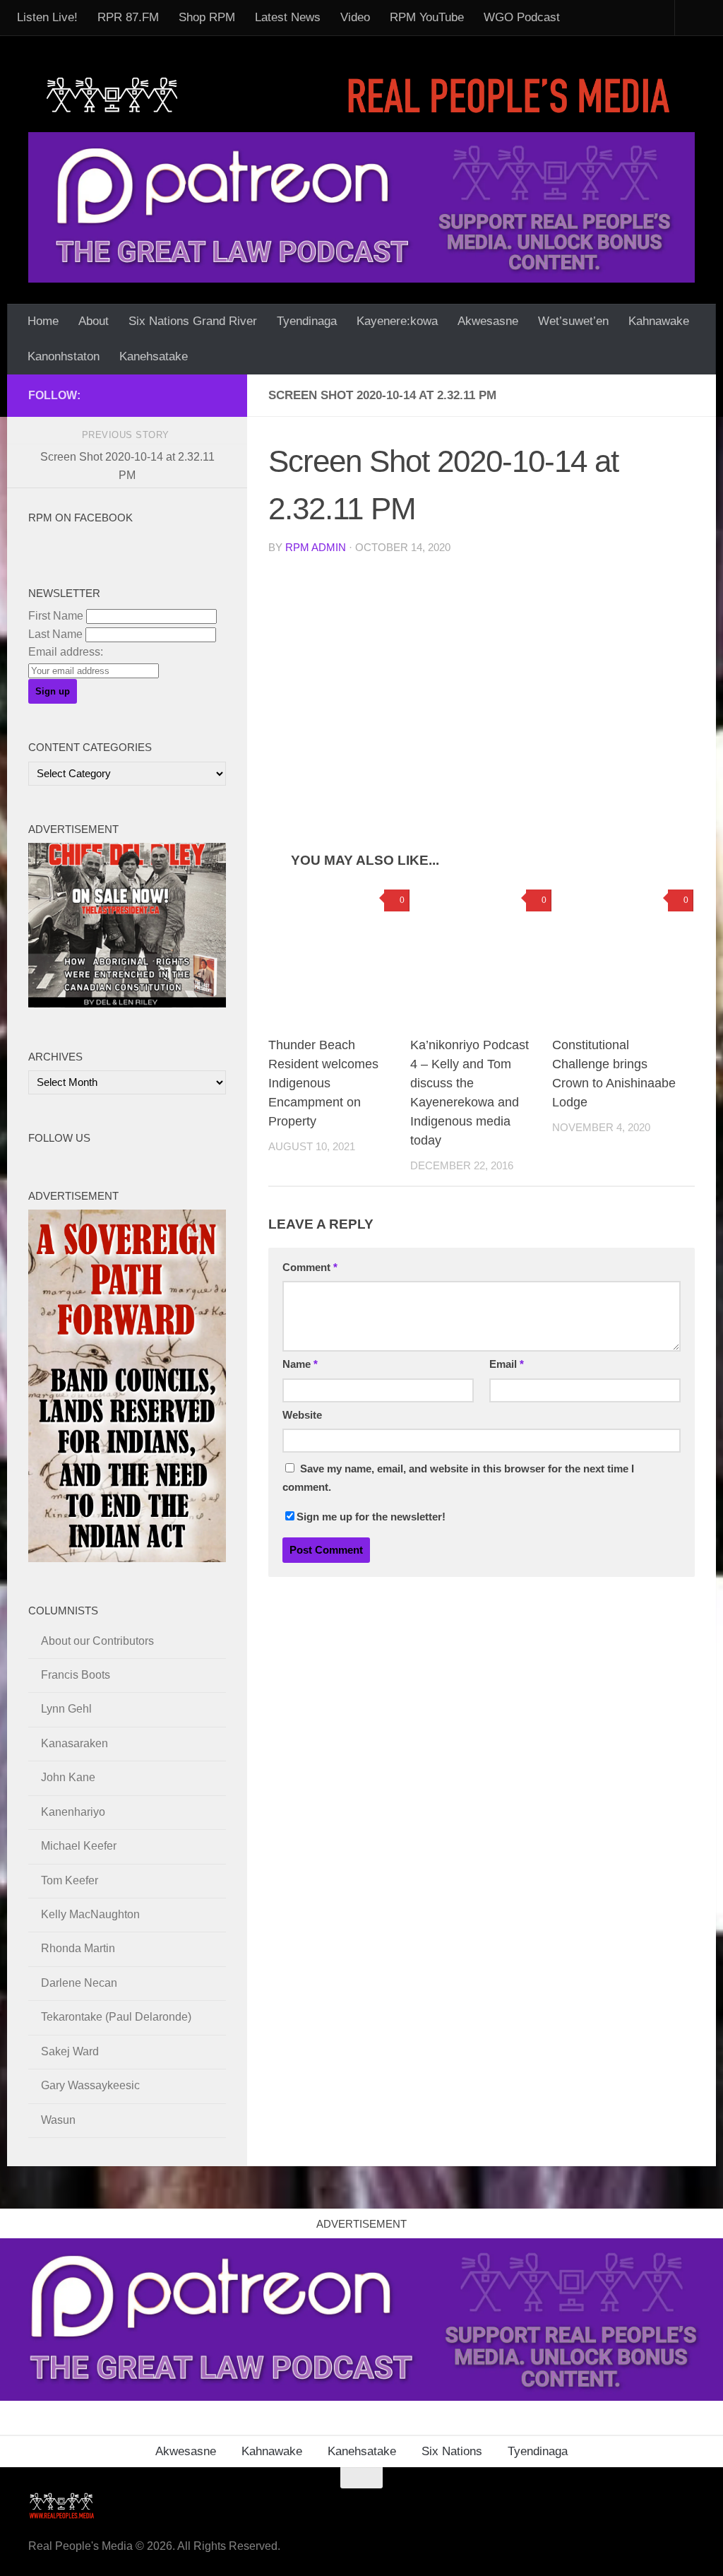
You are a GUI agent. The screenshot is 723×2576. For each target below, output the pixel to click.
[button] (374, 673)
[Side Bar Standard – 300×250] (127, 1004)
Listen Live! (47, 17)
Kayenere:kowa (397, 321)
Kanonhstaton (64, 356)
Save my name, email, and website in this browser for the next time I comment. (458, 1478)
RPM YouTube (427, 17)
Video (355, 17)
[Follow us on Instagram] (217, 395)
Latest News (288, 17)
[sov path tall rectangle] (127, 1558)
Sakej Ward (70, 2051)
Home (43, 321)
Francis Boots (76, 1675)
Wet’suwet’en (573, 321)
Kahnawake (659, 321)
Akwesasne (488, 321)
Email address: (66, 652)
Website (302, 1415)
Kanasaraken (74, 1743)
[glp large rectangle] (361, 207)
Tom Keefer (70, 1880)
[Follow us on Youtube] (195, 395)
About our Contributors (97, 1641)
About (94, 321)
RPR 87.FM (128, 17)
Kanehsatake (154, 356)
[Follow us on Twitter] (172, 395)
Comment (310, 1268)
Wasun (58, 2120)
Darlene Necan (79, 1983)
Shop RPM (207, 17)
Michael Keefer (79, 1846)
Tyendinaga (307, 321)
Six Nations (452, 2451)
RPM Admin (316, 548)
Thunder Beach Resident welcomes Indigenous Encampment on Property (323, 1083)
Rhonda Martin (78, 1948)
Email (507, 1364)
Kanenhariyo (73, 1812)
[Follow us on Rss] (150, 395)
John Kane (68, 1777)
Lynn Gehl (66, 1709)
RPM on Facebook (80, 518)
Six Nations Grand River (193, 321)
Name (300, 1364)
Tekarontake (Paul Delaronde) (116, 2017)
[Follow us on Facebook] (104, 395)
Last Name (55, 634)
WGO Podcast (522, 17)
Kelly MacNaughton (90, 1914)
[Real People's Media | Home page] (361, 94)
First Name (56, 616)
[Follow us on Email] (127, 395)
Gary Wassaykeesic (90, 2085)
